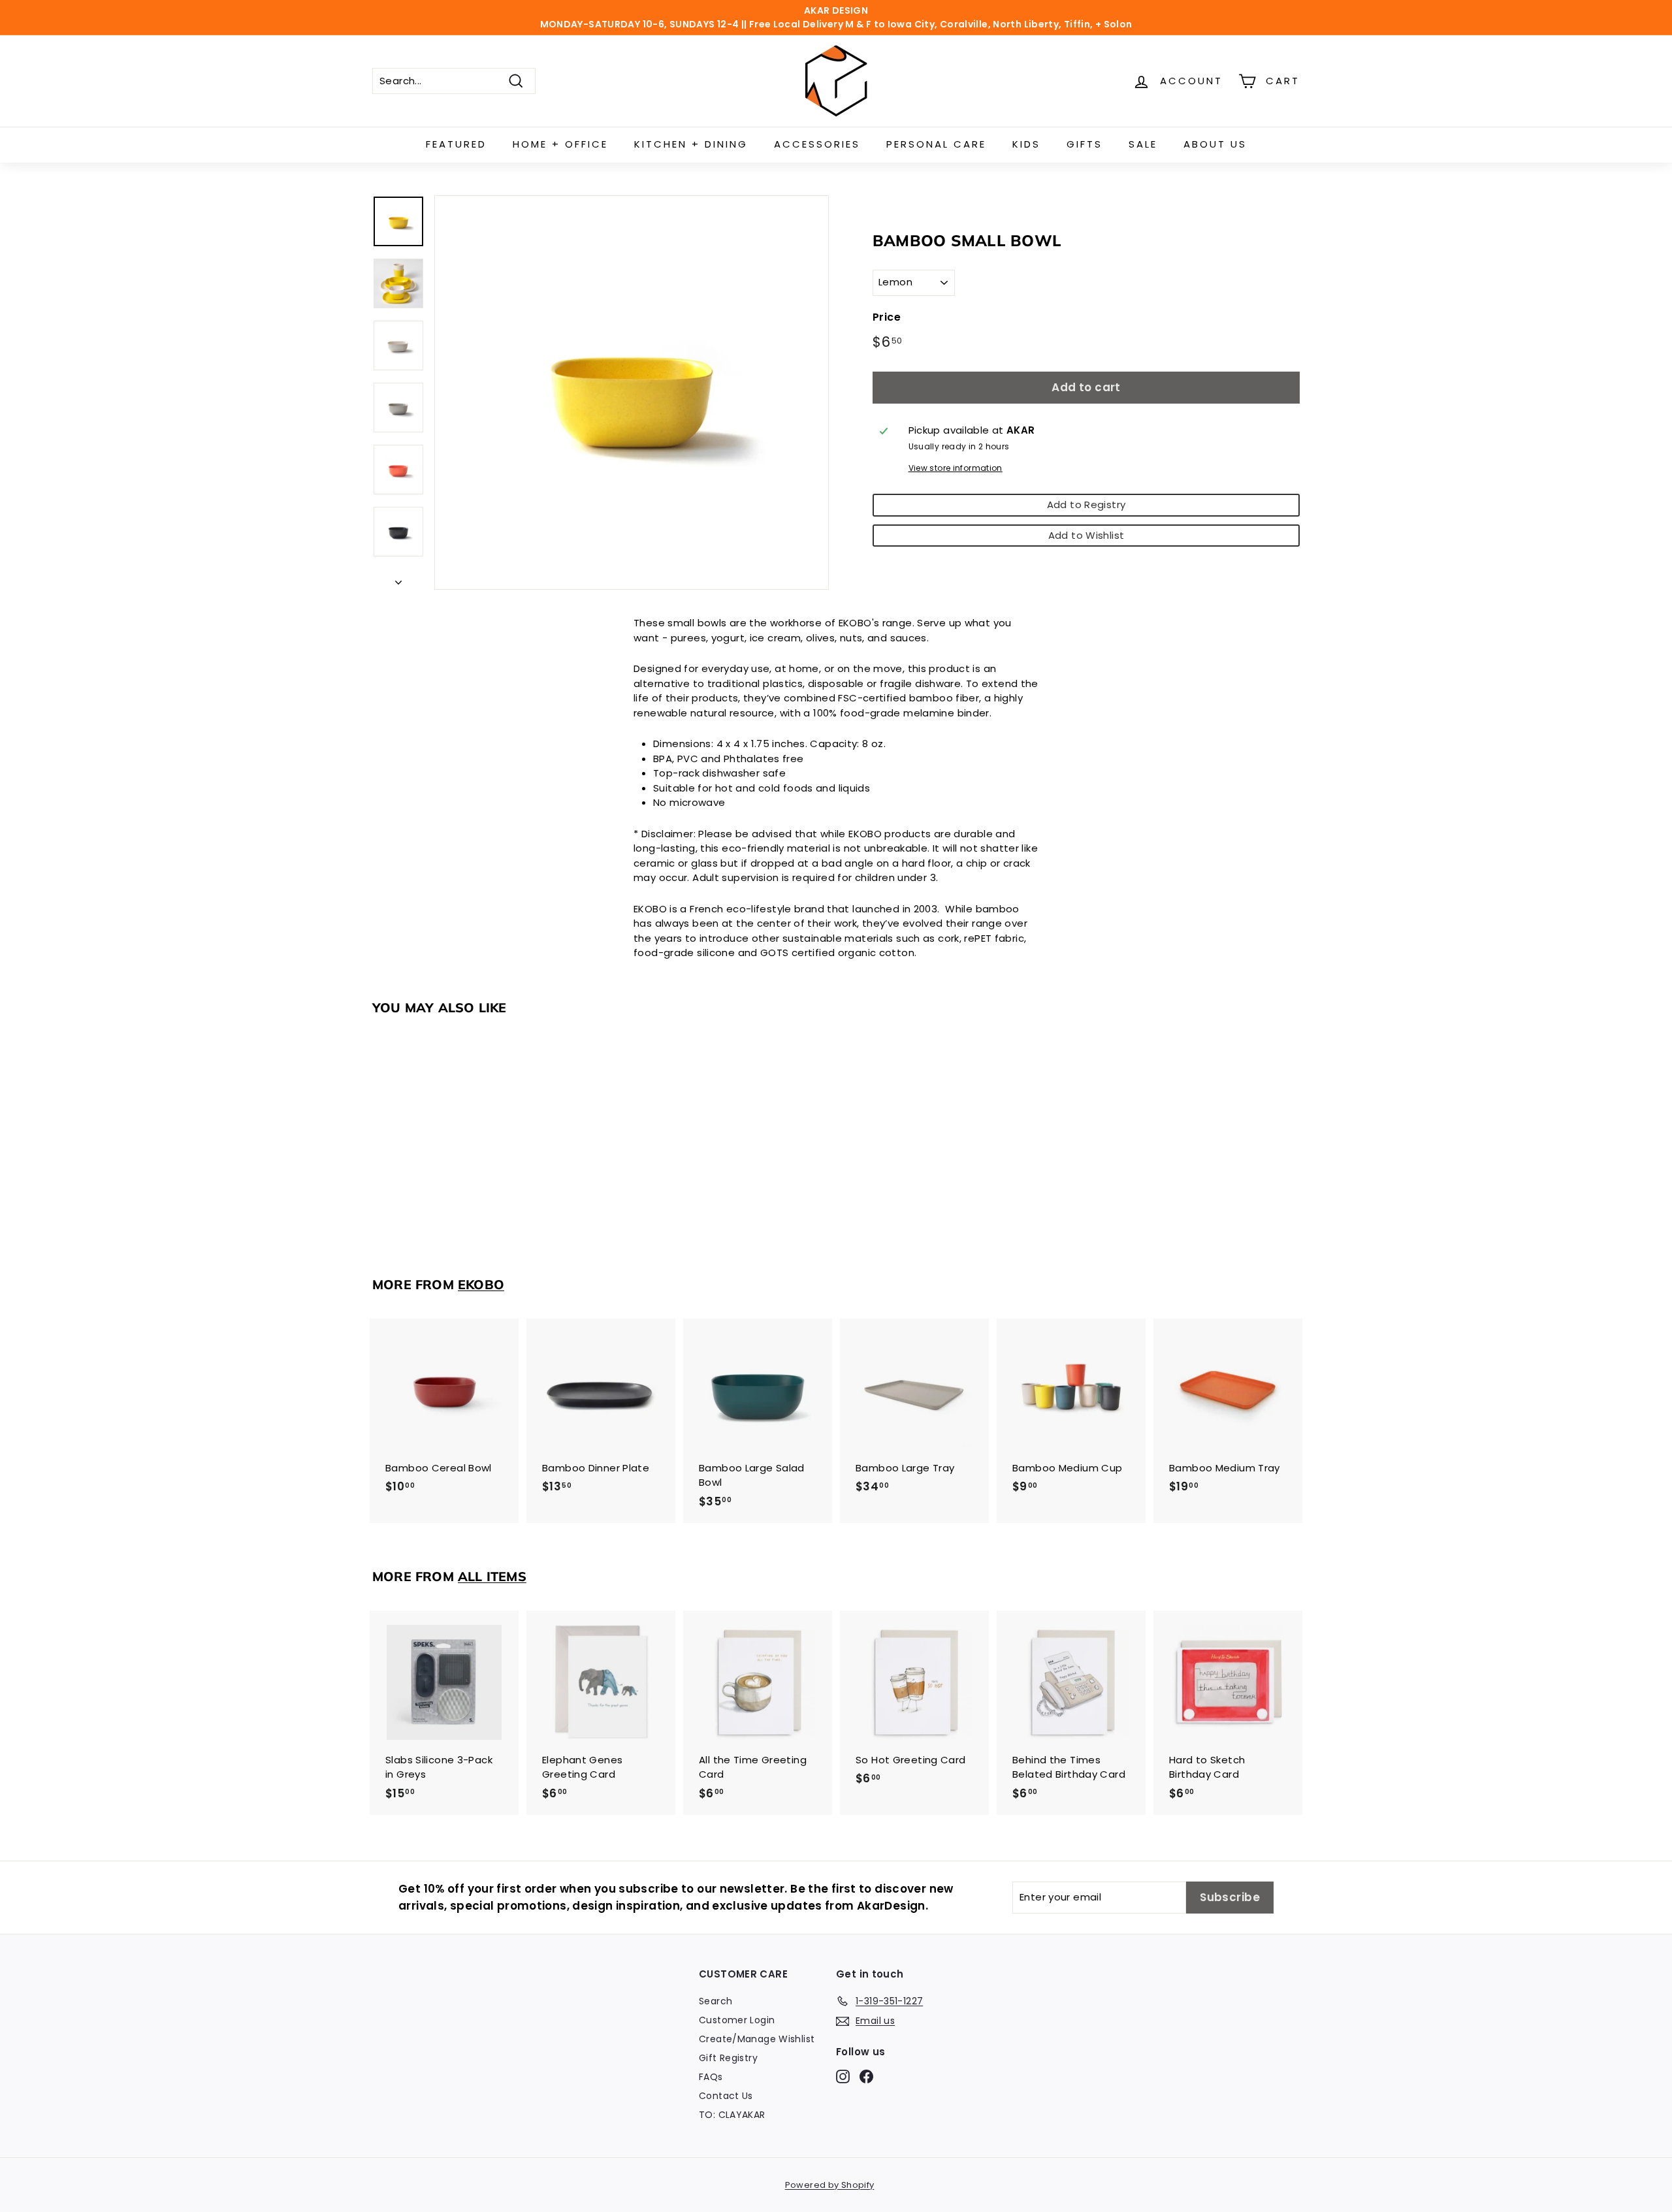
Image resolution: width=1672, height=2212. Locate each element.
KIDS (1026, 144)
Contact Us (726, 2096)
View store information (956, 468)
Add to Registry (1086, 505)
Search (715, 2001)
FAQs (711, 2077)
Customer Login (737, 2020)
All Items (492, 1576)
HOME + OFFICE (560, 144)
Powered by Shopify (830, 2185)
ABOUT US (1215, 144)
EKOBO (481, 1284)
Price (887, 317)
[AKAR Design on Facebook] (866, 2076)
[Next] (398, 580)
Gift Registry (728, 2058)
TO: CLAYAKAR (732, 2115)
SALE (1143, 144)
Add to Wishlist (1086, 535)
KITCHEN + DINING (691, 144)
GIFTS (1085, 144)
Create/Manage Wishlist (757, 2039)
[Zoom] (632, 393)
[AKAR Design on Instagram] (843, 2076)
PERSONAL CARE (936, 144)
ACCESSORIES (817, 144)
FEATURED (456, 144)
